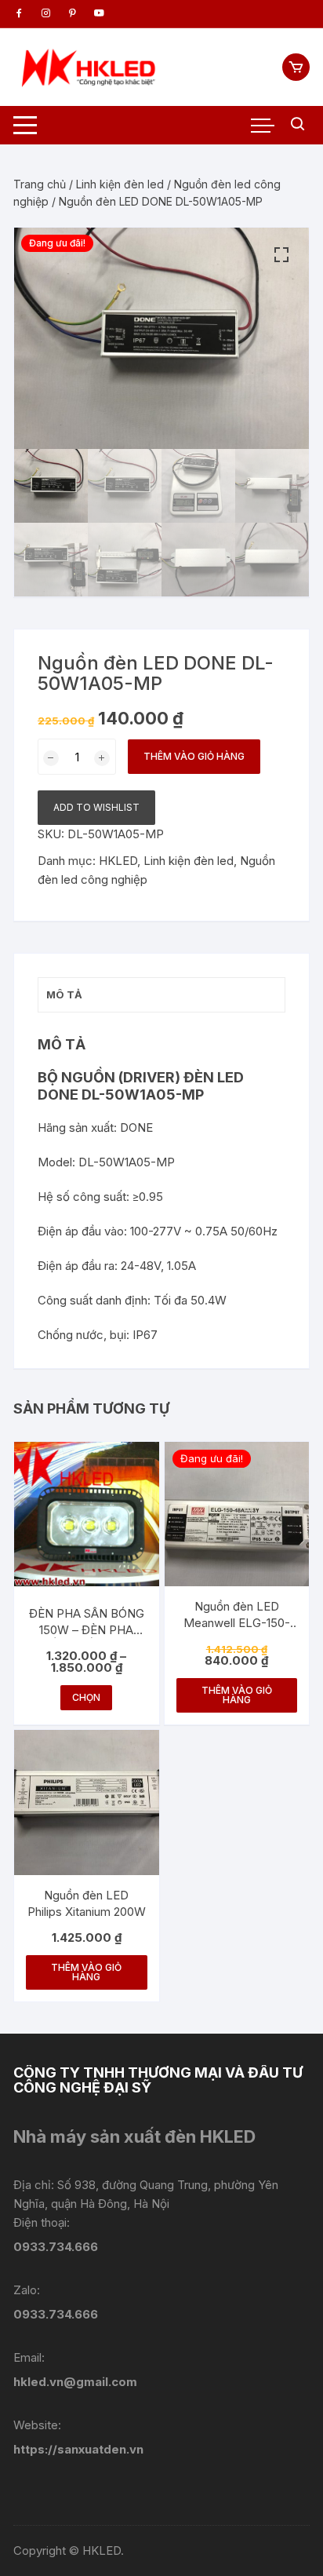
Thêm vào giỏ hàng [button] (237, 1695)
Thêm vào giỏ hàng (194, 756)
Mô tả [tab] (64, 994)
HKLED (118, 861)
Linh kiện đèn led (120, 184)
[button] (281, 255)
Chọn (86, 1697)
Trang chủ (40, 184)
